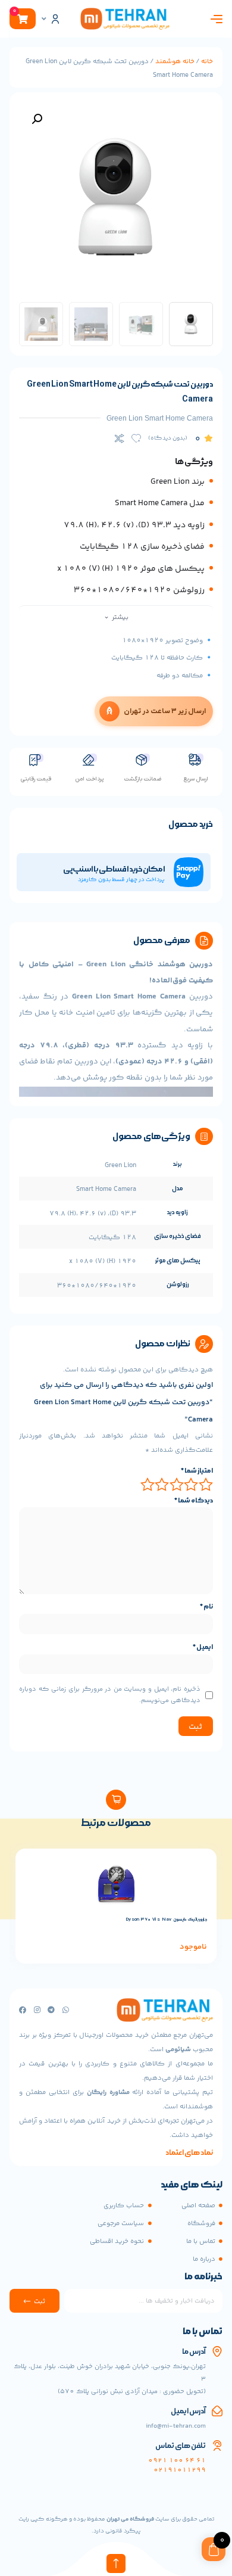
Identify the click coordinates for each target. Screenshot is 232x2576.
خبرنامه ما (203, 2278)
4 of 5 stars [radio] (163, 1484)
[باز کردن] (44, 19)
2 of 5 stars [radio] (192, 1484)
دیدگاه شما (194, 1501)
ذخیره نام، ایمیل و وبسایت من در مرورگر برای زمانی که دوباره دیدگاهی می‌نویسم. (110, 1695)
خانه (207, 61)
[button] (37, 119)
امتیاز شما (197, 1471)
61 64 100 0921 (177, 2461)
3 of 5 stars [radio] (177, 1484)
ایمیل (203, 1647)
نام (206, 1607)
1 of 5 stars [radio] (206, 1484)
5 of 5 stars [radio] (148, 1484)
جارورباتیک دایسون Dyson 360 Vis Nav (166, 1919)
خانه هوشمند (175, 61)
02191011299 (180, 2470)
